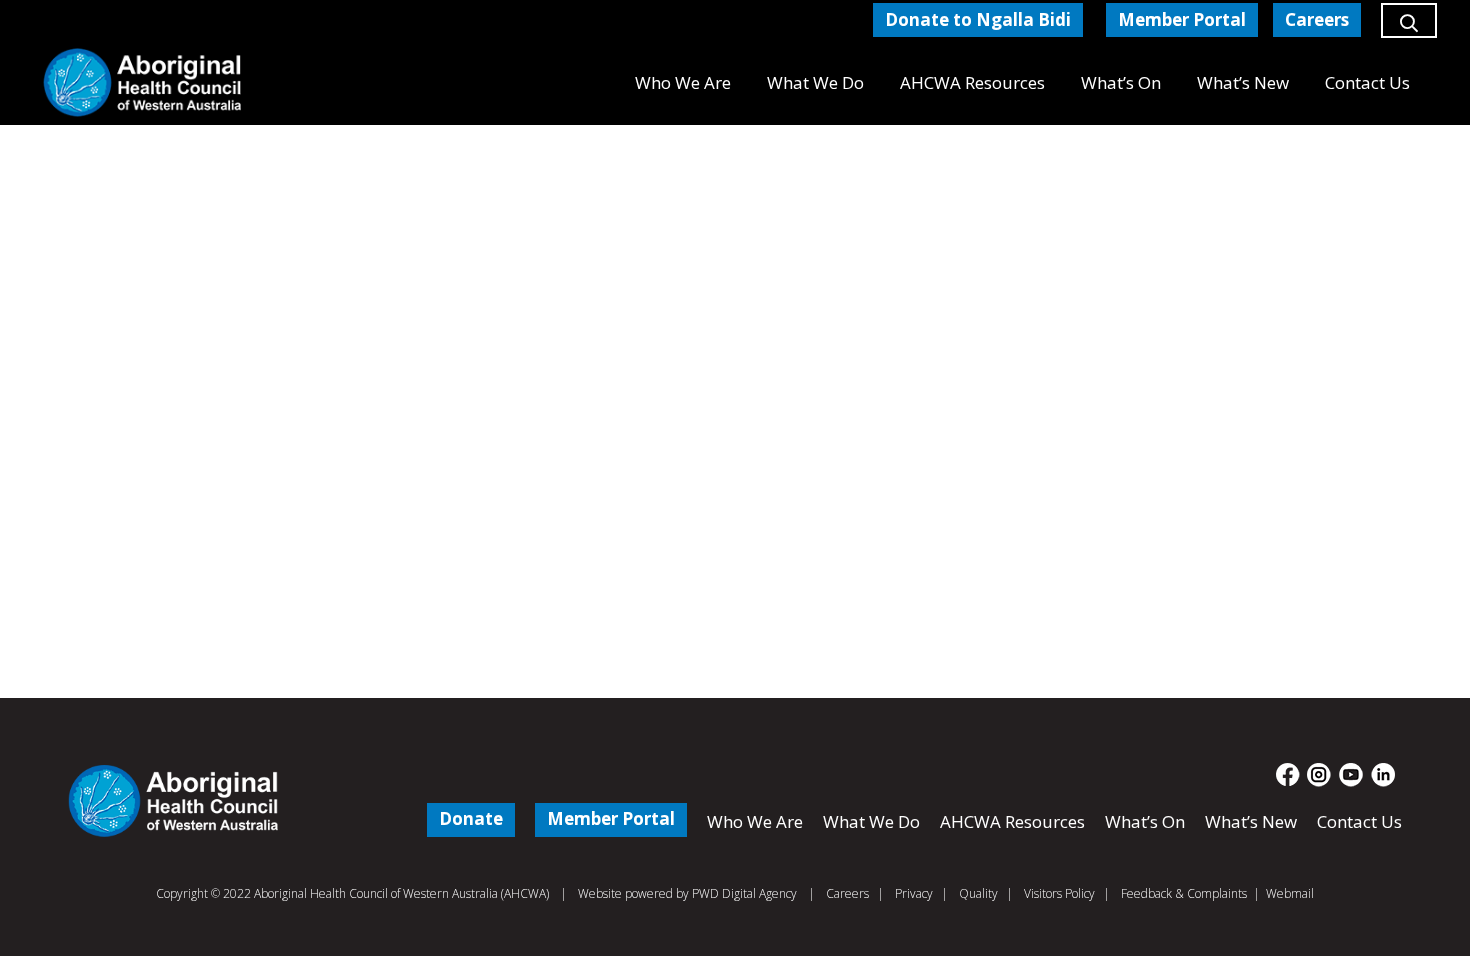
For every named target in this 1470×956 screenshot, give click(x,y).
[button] (1409, 30)
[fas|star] (1288, 775)
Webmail (1290, 893)
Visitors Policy (1059, 893)
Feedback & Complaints (1184, 893)
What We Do (871, 821)
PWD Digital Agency (744, 894)
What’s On (1145, 821)
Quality (978, 893)
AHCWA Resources (1012, 821)
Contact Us (1359, 821)
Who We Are (755, 821)
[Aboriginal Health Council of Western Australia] (142, 82)
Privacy (914, 893)
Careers (847, 893)
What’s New (1251, 821)
